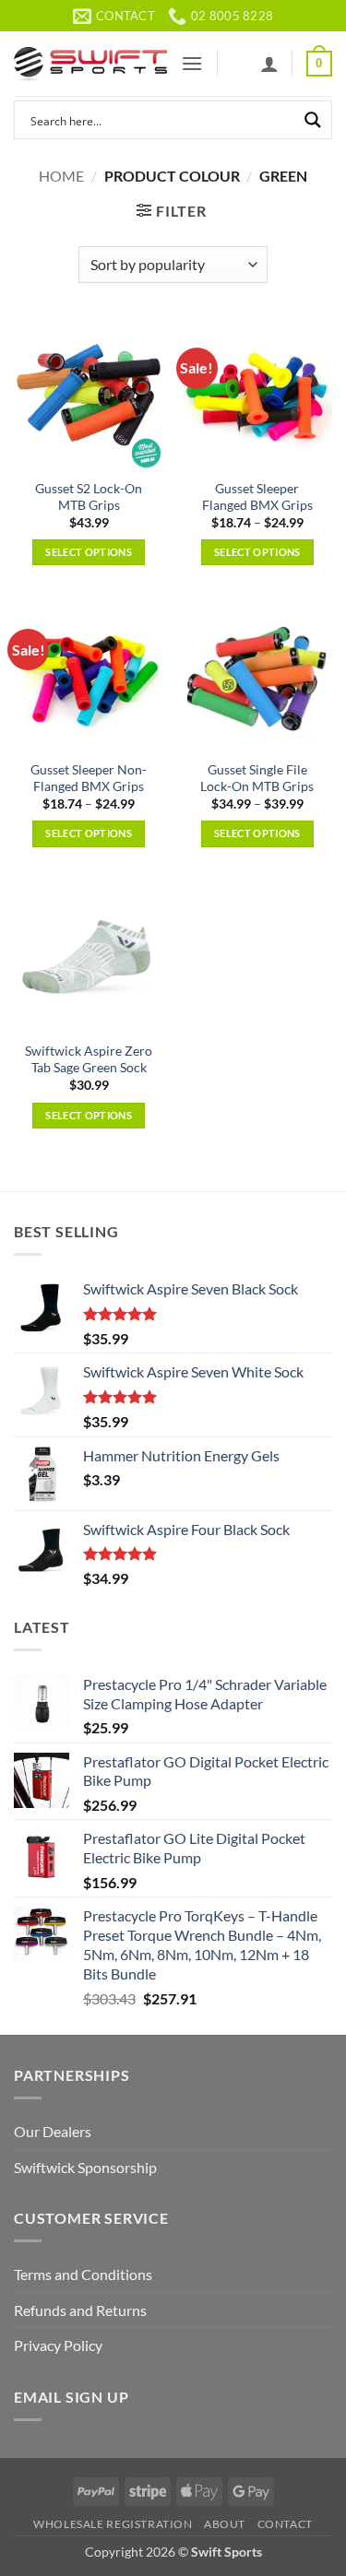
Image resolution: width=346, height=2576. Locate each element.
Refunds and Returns (80, 2310)
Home (61, 176)
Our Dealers (53, 2131)
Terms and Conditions (83, 2274)
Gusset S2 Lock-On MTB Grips (89, 497)
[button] (192, 63)
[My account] (269, 64)
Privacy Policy (58, 2345)
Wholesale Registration (113, 2524)
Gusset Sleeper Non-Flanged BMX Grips (89, 778)
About (225, 2524)
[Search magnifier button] (313, 120)
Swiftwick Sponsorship (85, 2167)
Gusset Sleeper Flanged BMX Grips (257, 497)
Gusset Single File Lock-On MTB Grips (257, 778)
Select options (89, 552)
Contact (285, 2524)
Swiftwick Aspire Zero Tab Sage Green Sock (89, 1059)
